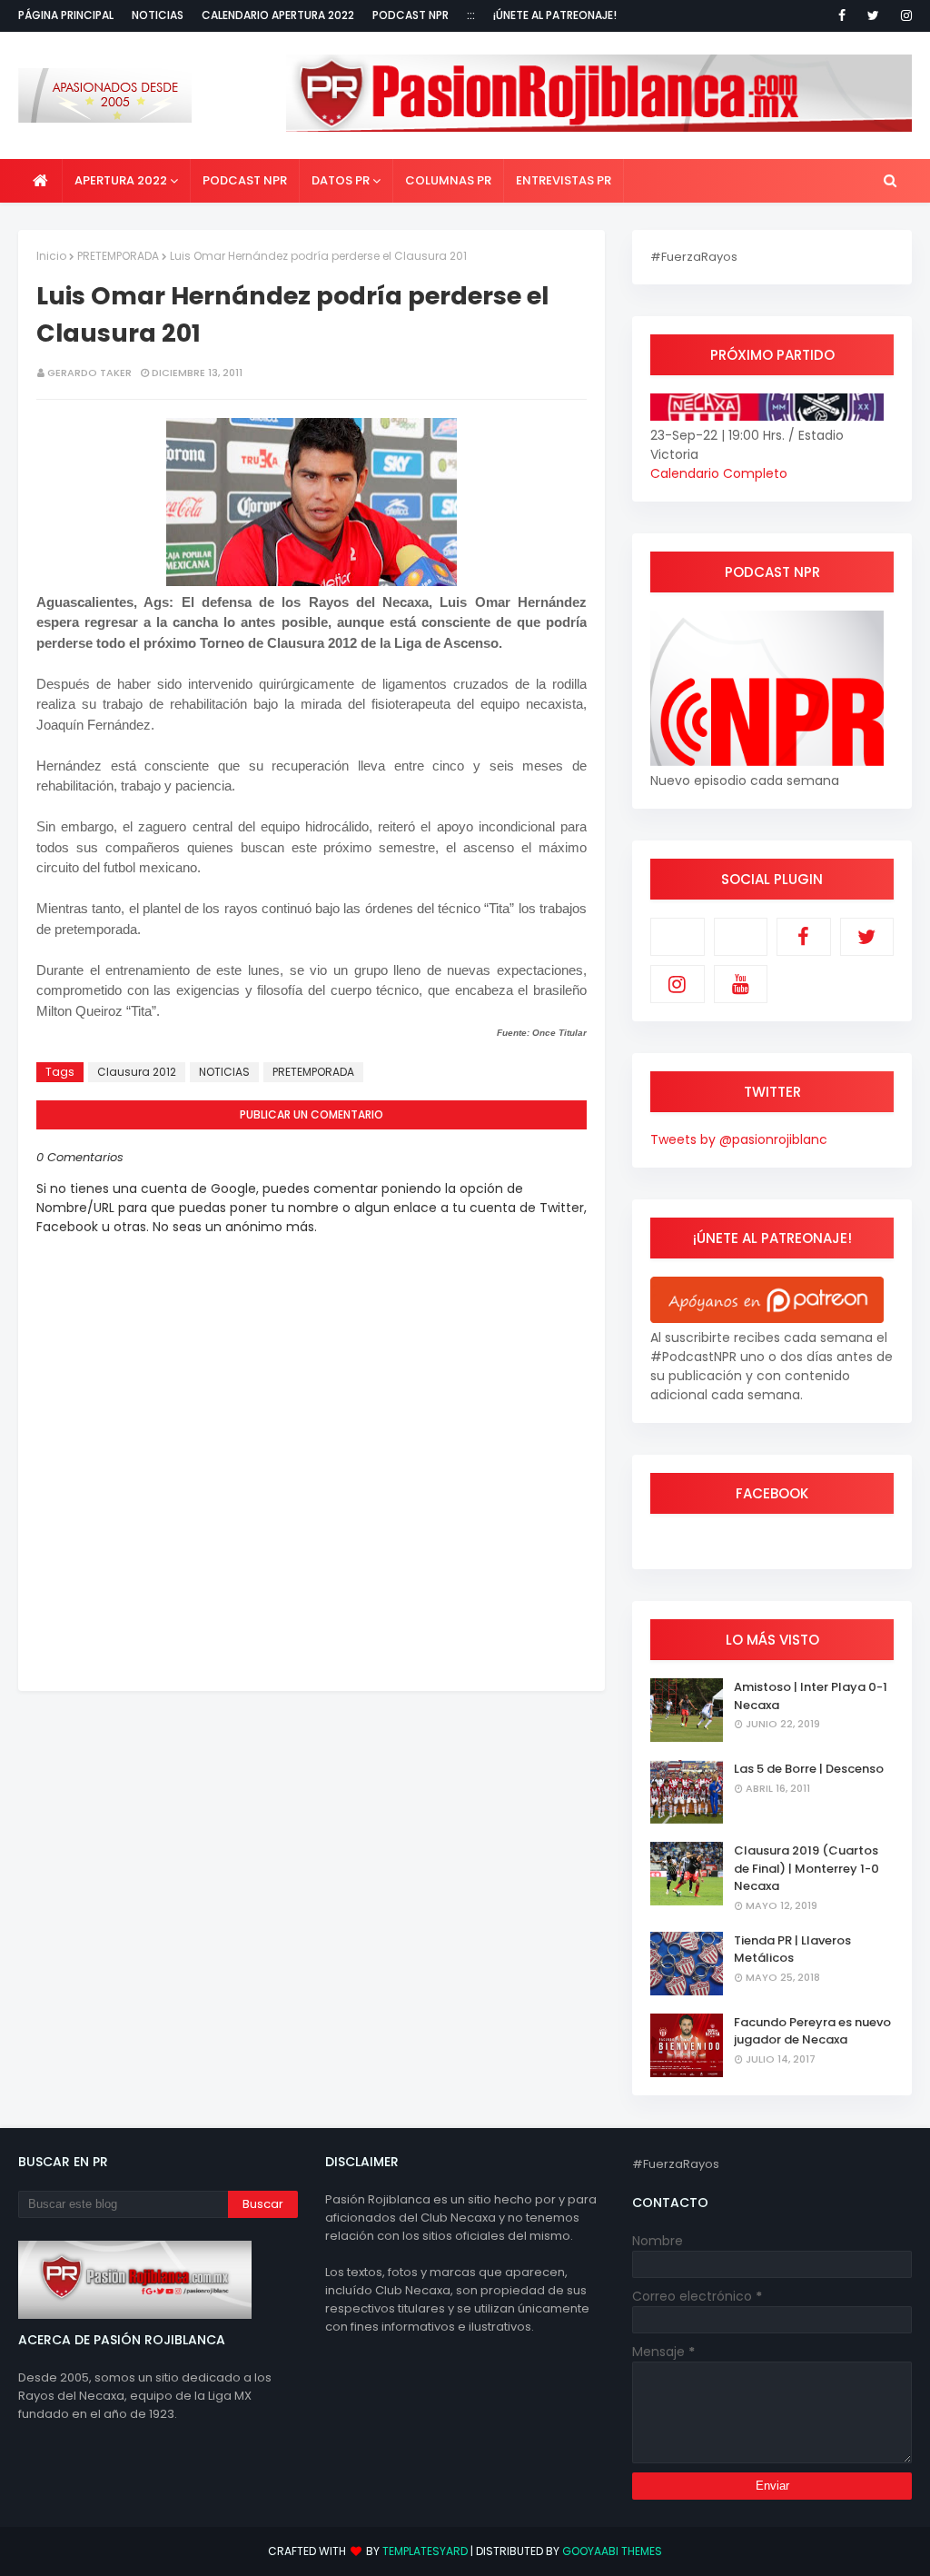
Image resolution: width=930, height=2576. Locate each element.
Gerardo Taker (89, 373)
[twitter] (873, 15)
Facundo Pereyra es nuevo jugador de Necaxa (812, 2031)
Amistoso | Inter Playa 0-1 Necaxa (811, 1696)
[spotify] (741, 937)
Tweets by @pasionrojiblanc (739, 1139)
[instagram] (903, 15)
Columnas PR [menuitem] (448, 180)
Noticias (158, 15)
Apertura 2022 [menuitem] (121, 180)
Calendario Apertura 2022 (278, 15)
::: (471, 15)
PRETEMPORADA (118, 256)
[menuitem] (40, 181)
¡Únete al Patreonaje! (555, 15)
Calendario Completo (719, 473)
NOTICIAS (224, 1072)
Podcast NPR (411, 15)
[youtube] (741, 984)
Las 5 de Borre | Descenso (809, 1769)
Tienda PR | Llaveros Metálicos (792, 1949)
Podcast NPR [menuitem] (245, 180)
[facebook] (842, 15)
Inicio (51, 256)
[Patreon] (678, 937)
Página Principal (66, 15)
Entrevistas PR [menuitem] (564, 180)
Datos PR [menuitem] (341, 180)
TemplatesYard (425, 2551)
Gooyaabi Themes (612, 2551)
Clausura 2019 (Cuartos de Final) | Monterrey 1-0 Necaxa (806, 1868)
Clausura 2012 (137, 1072)
